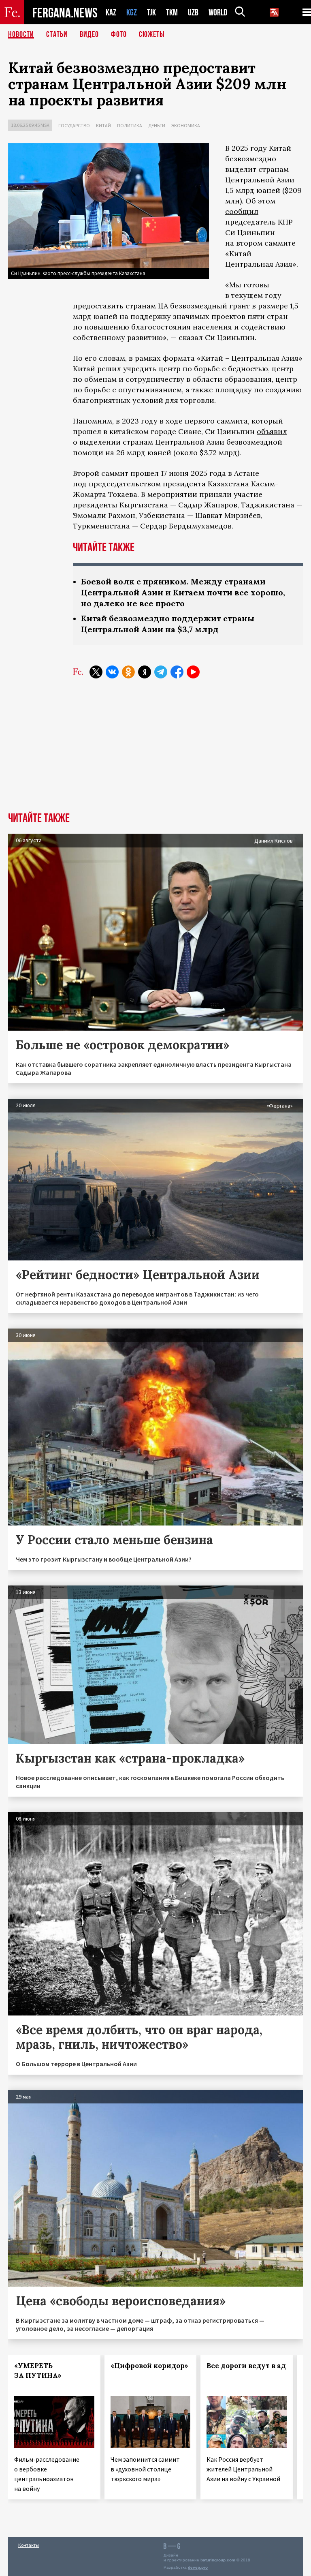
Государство (74, 125)
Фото (119, 34)
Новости (21, 34)
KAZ (111, 12)
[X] (96, 672)
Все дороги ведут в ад (246, 2366)
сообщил (242, 211)
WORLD (218, 12)
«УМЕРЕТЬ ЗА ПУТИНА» (38, 2371)
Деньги (157, 125)
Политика (130, 125)
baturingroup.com (218, 2560)
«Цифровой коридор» (149, 2366)
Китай (103, 125)
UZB (193, 12)
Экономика (186, 125)
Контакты (29, 2545)
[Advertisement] (155, 751)
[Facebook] (177, 672)
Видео (89, 34)
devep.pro (198, 2567)
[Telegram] (161, 672)
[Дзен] (145, 672)
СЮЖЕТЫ (152, 34)
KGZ (132, 12)
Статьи (57, 34)
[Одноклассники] (128, 672)
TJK (151, 12)
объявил (272, 431)
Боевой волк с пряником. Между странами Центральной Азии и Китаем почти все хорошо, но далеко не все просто (183, 592)
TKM (172, 12)
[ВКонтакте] (112, 672)
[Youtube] (193, 672)
